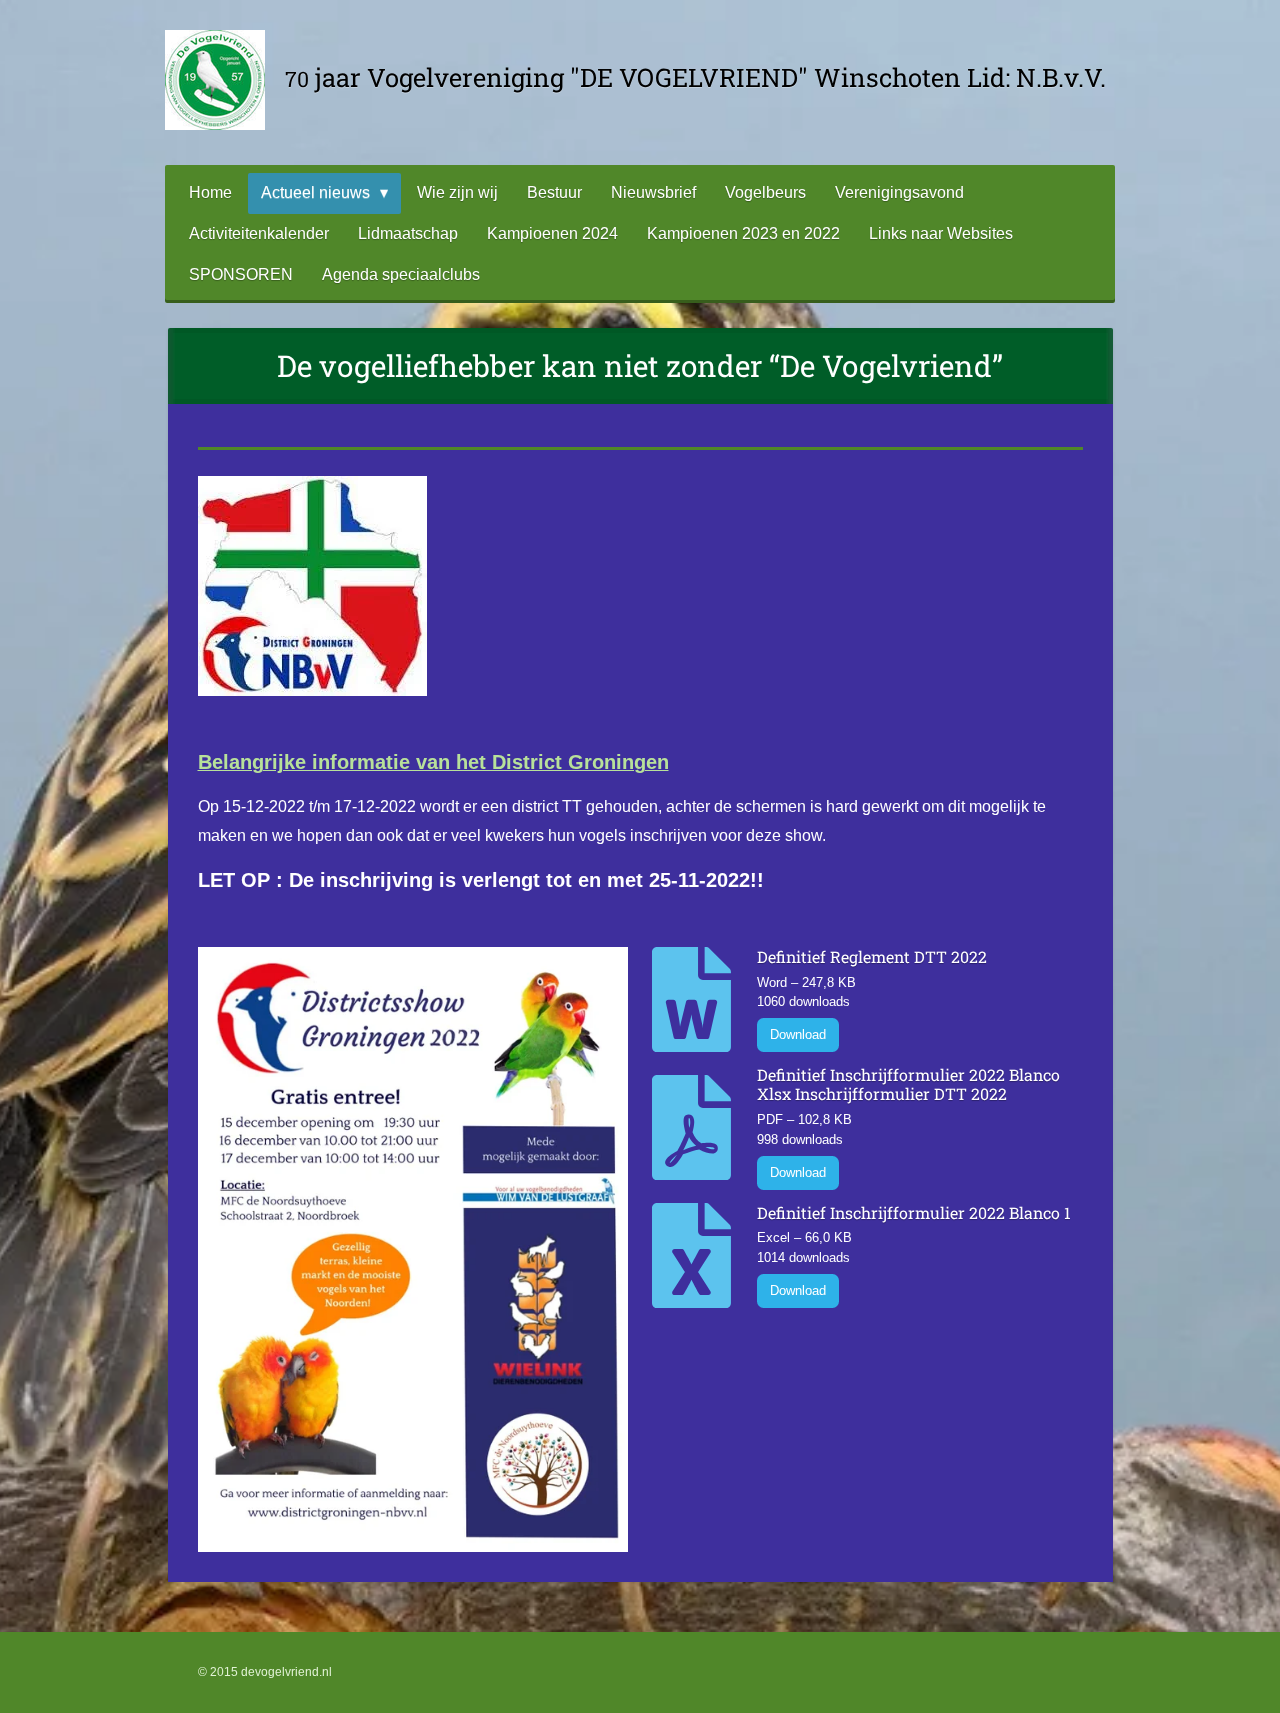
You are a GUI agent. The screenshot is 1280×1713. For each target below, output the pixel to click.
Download (798, 1034)
